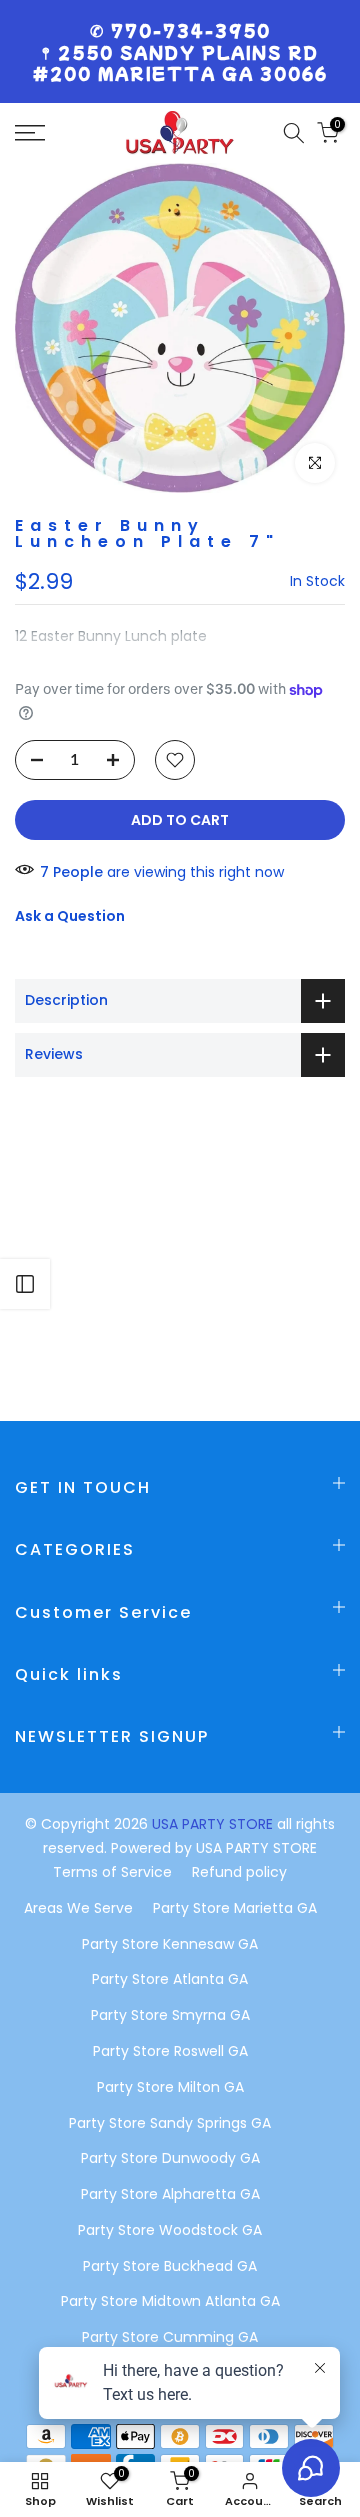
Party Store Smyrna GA (170, 2015)
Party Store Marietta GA (235, 1908)
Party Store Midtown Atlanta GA (170, 2301)
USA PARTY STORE (214, 1824)
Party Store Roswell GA (170, 2051)
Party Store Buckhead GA (170, 2266)
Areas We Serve (78, 1908)
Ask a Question (70, 916)
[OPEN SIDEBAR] (25, 1284)
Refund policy (239, 1872)
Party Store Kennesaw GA (170, 1944)
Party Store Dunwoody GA (170, 2158)
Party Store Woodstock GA (170, 2230)
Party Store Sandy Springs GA (170, 2123)
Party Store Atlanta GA (170, 1979)
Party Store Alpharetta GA (170, 2194)
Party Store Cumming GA (170, 2337)
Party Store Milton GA (170, 2087)
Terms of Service (112, 1872)
